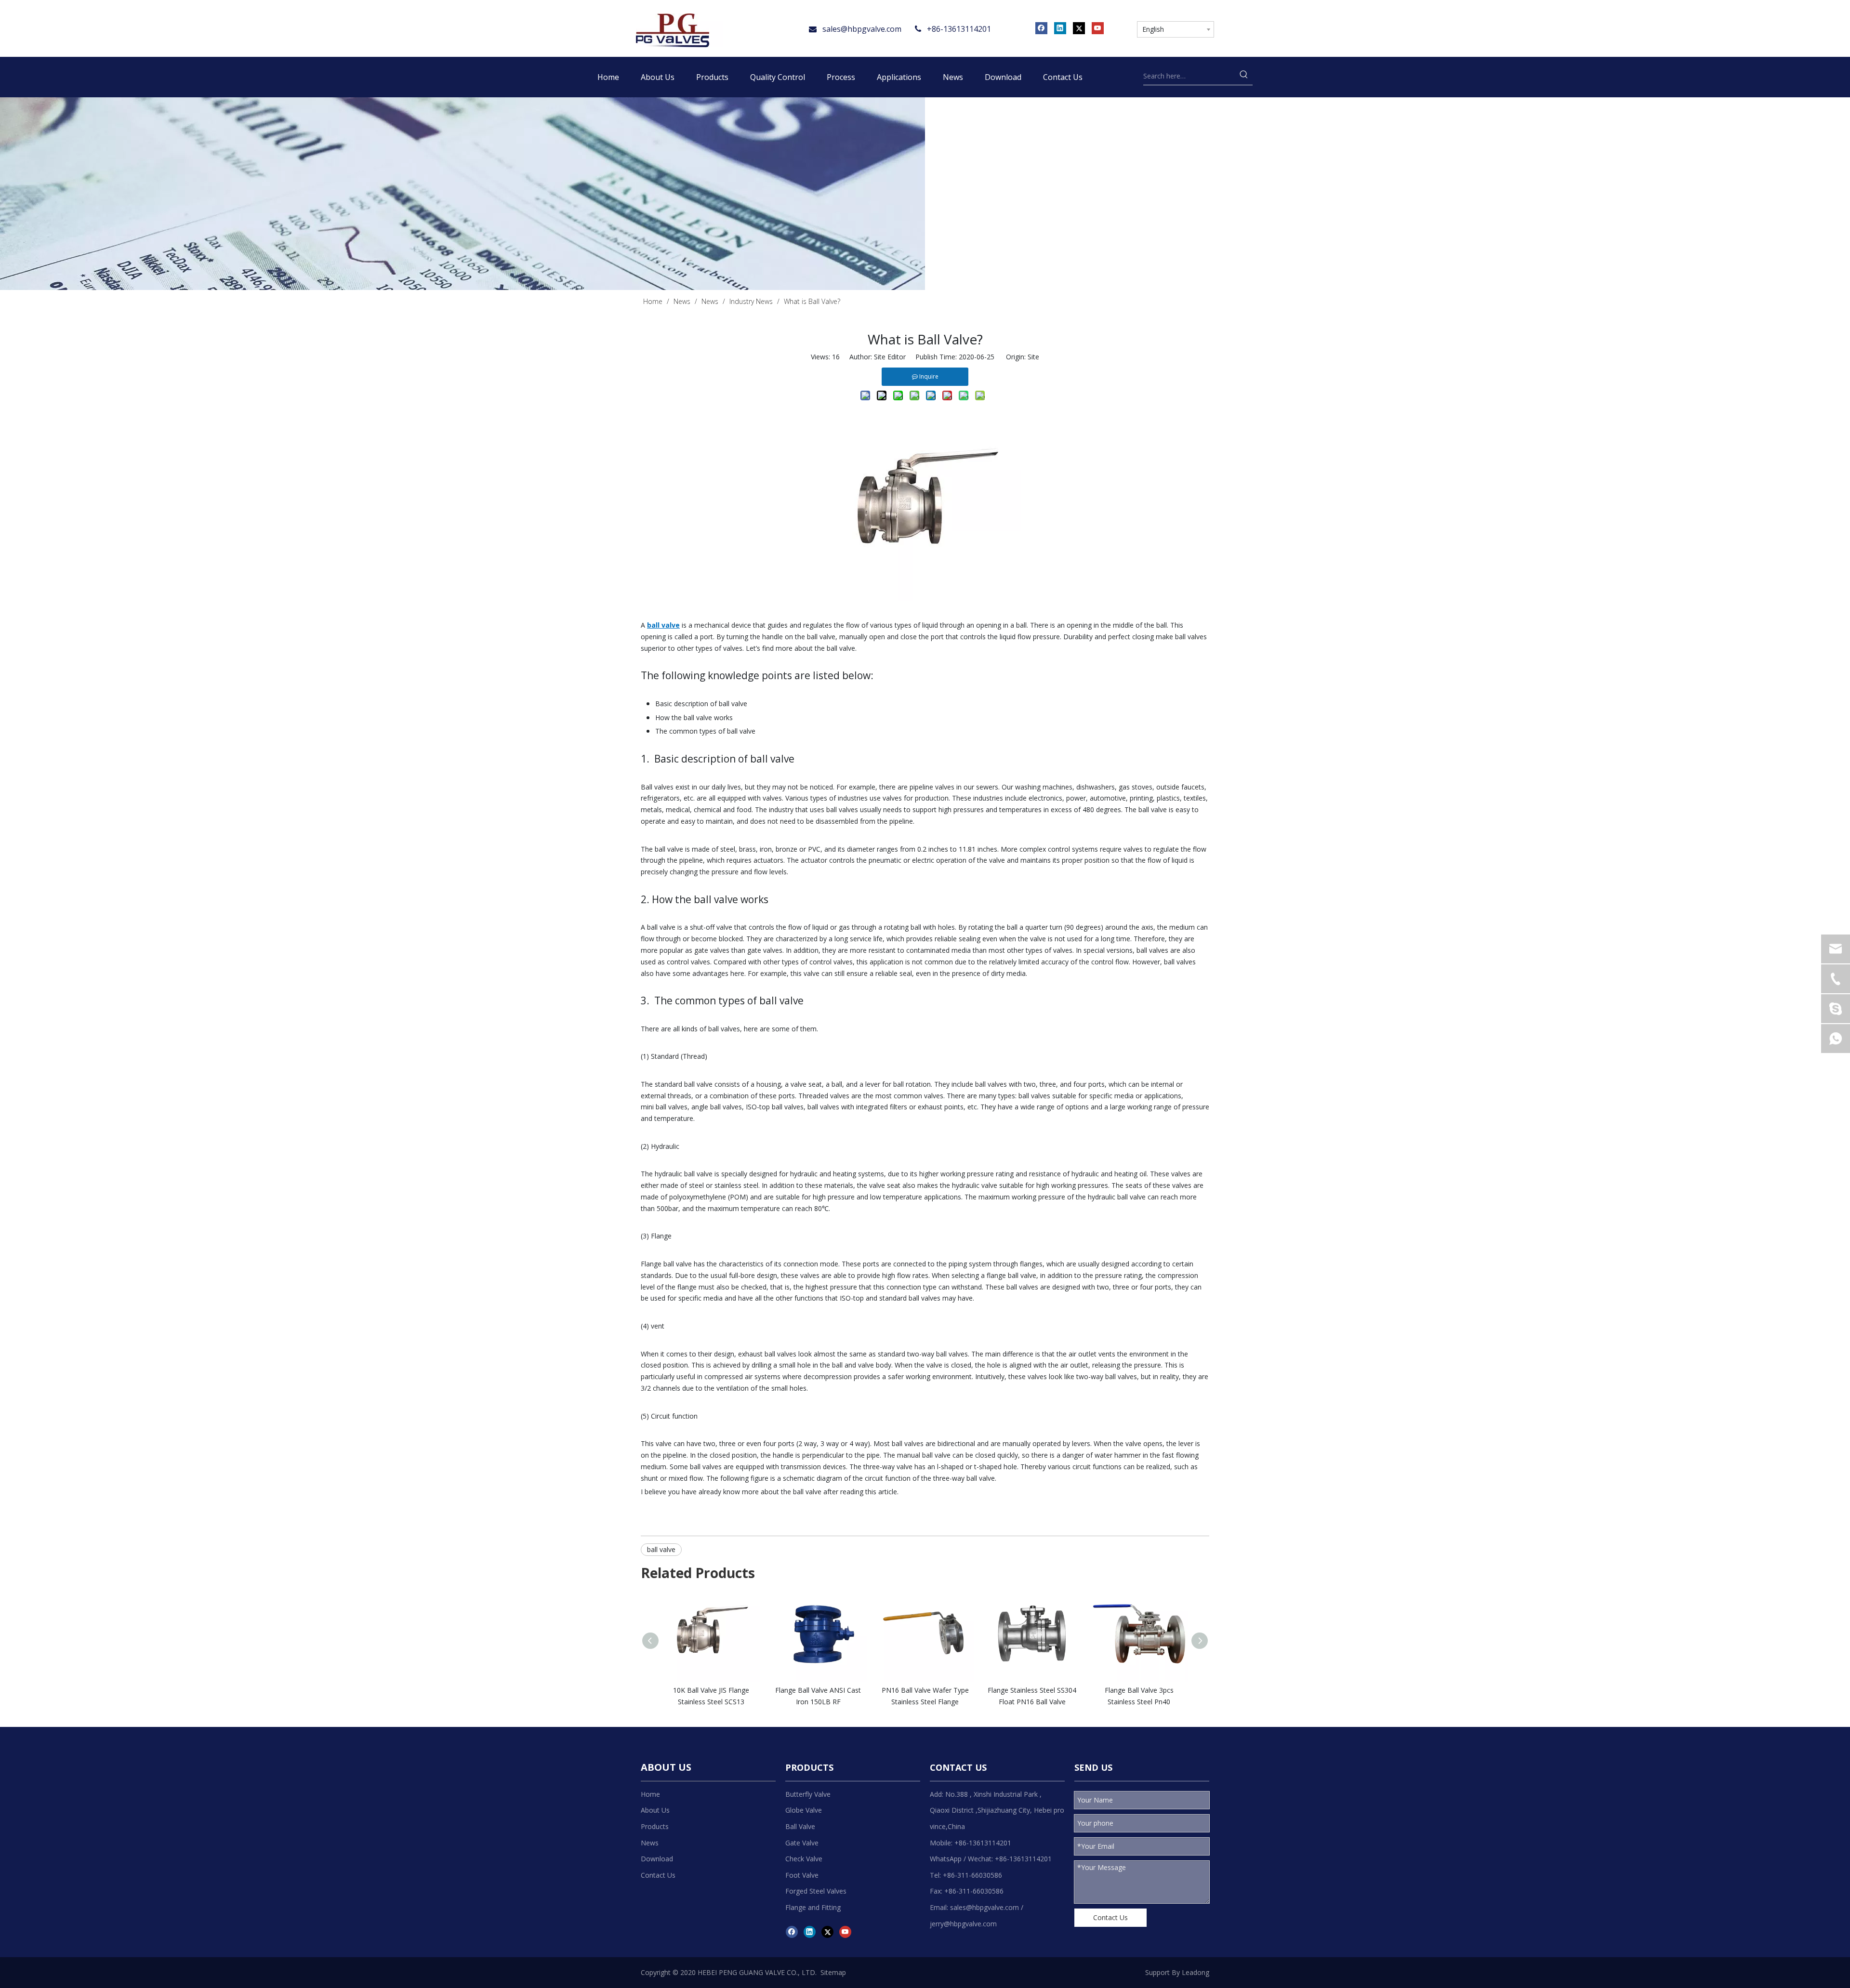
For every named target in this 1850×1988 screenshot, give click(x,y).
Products (655, 1826)
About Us (655, 1810)
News (650, 1843)
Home (650, 1794)
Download (657, 1859)
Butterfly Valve (808, 1794)
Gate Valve (802, 1843)
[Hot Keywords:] (1244, 76)
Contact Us (658, 1875)
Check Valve (804, 1859)
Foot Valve (802, 1875)
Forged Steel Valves (816, 1891)
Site (1033, 357)
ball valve (661, 1549)
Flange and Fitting (813, 1907)
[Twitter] (1079, 28)
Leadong (1196, 1972)
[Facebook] (1041, 28)
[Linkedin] (1060, 28)
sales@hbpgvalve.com (862, 29)
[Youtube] (1098, 28)
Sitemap (833, 1972)
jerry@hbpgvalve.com (963, 1924)
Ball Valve (800, 1826)
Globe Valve (804, 1810)
